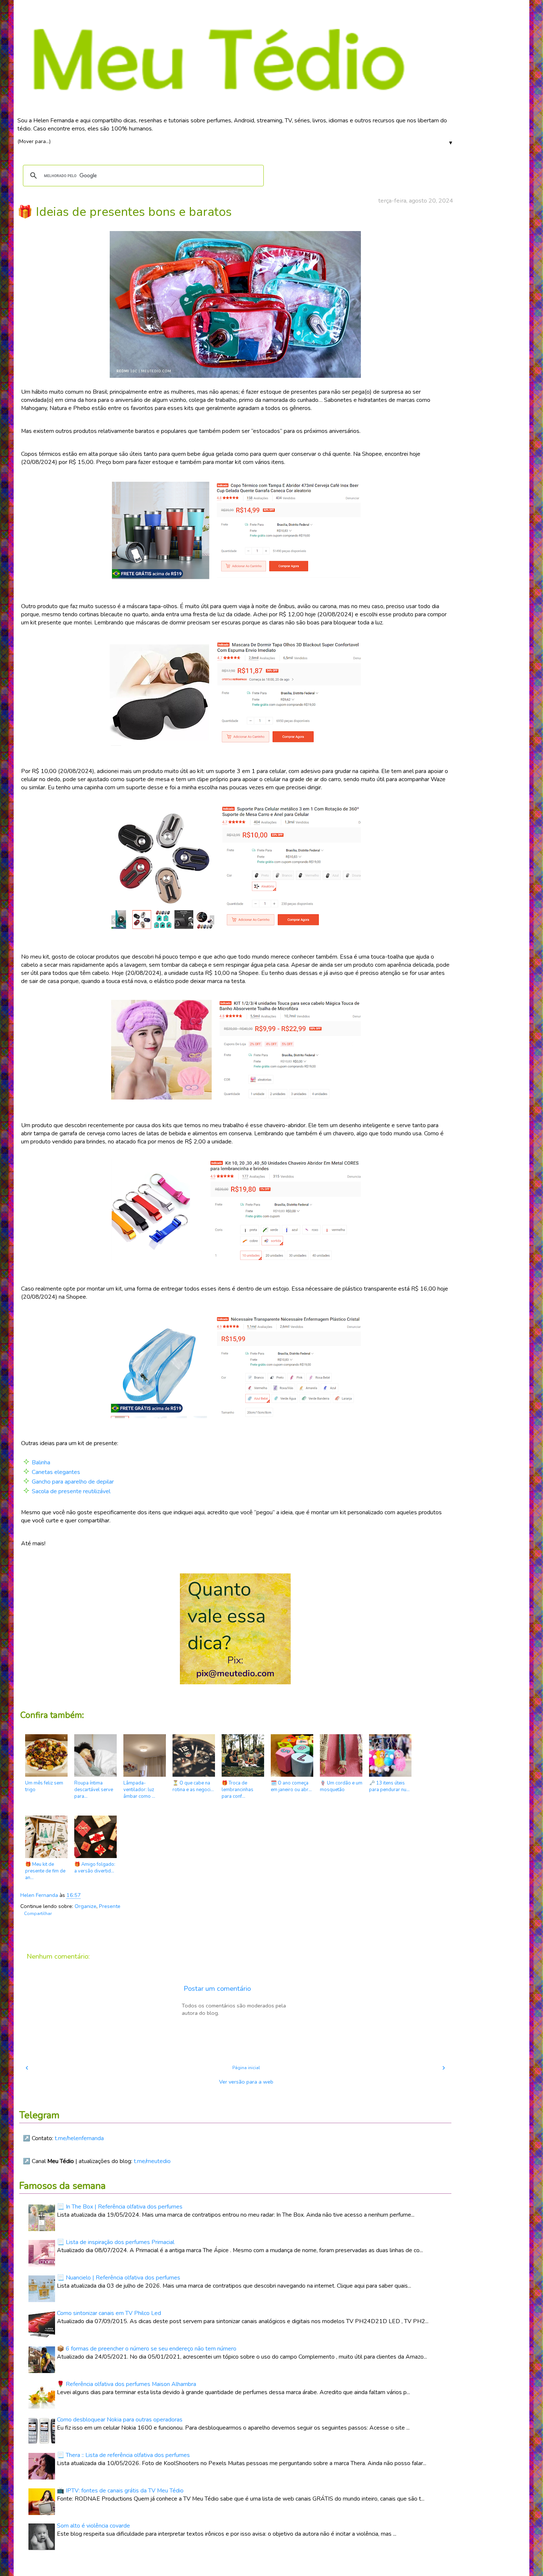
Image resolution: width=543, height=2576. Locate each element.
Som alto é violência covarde (93, 2526)
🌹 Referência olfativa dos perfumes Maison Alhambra (127, 2384)
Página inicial (246, 2068)
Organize (86, 1906)
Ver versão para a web (246, 2082)
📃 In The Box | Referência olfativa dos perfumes (120, 2207)
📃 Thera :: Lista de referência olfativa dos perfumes (123, 2455)
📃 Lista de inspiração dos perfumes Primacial (116, 2242)
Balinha (41, 1462)
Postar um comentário (217, 1989)
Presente (110, 1906)
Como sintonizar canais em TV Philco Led (109, 2313)
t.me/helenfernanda (79, 2138)
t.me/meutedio (152, 2161)
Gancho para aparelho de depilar (73, 1482)
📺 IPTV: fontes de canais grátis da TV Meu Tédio (120, 2491)
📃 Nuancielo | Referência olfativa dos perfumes (119, 2278)
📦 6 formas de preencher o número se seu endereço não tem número (147, 2349)
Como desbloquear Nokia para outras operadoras (120, 2420)
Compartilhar (38, 1914)
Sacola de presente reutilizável (71, 1491)
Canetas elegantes (56, 1472)
